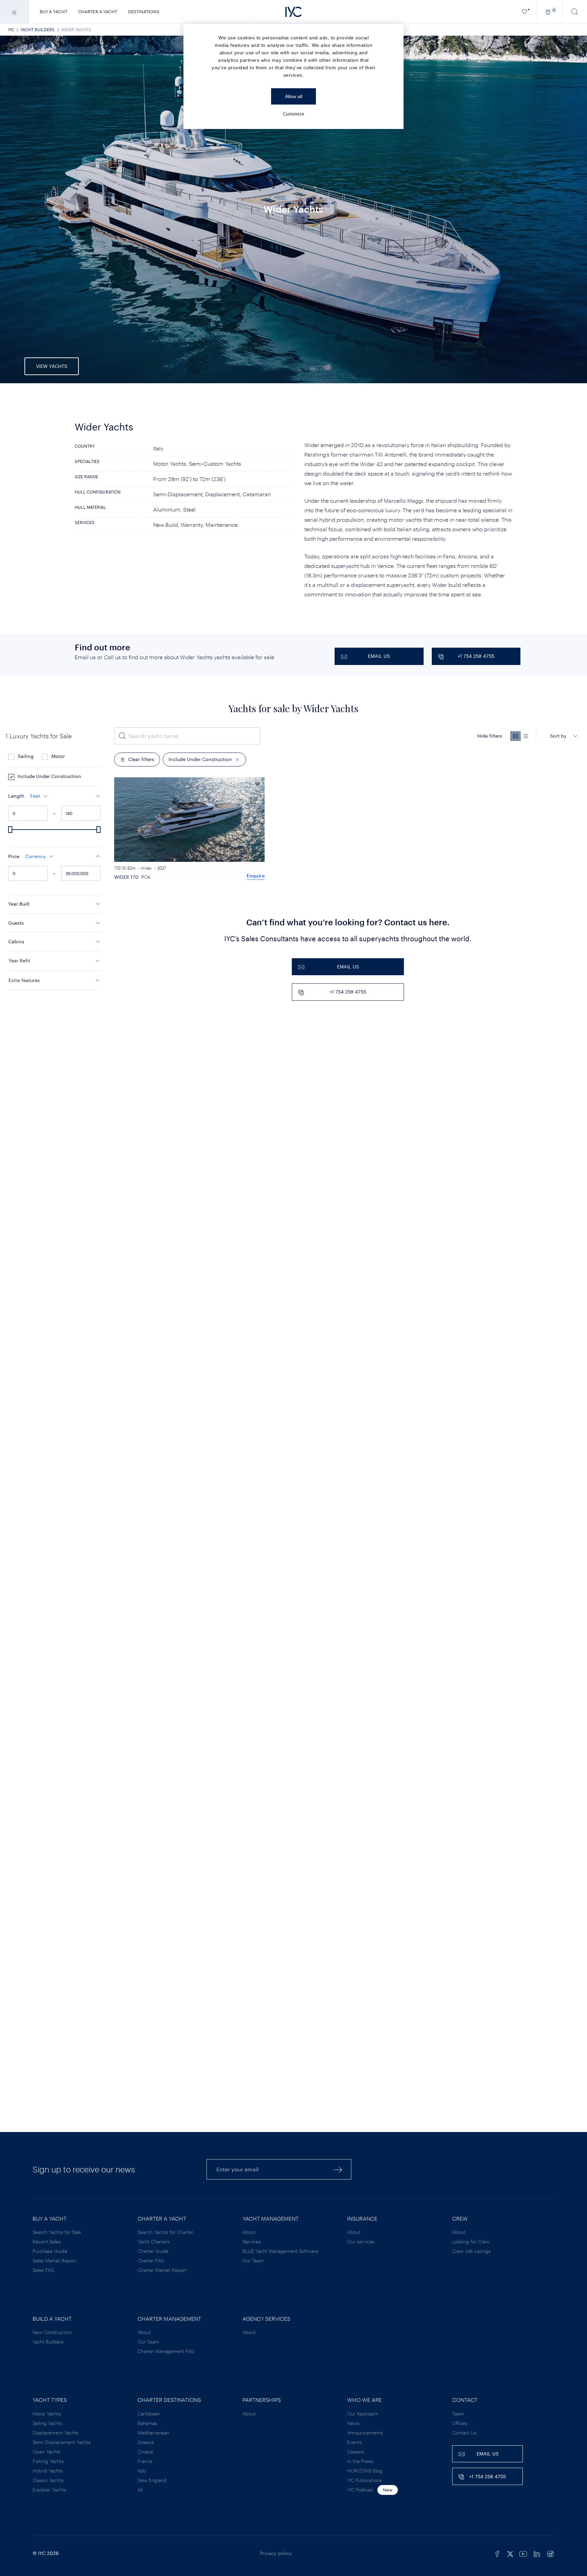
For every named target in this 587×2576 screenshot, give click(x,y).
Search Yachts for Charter (165, 2232)
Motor (58, 756)
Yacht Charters (154, 2241)
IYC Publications (364, 2480)
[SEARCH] (575, 12)
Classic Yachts (48, 2480)
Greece (146, 2442)
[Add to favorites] (257, 784)
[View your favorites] (525, 12)
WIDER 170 (126, 877)
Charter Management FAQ (166, 2351)
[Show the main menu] (14, 12)
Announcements (365, 2433)
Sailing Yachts (47, 2423)
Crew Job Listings (472, 2251)
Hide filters (490, 736)
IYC (11, 30)
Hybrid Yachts (48, 2471)
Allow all (294, 96)
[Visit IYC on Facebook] (497, 2553)
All (140, 2490)
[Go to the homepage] (293, 12)
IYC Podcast (360, 2490)
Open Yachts (47, 2452)
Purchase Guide (50, 2251)
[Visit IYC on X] (510, 2553)
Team (458, 2414)
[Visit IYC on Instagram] (550, 2553)
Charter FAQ (151, 2260)
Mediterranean (153, 2433)
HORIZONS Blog (365, 2471)
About (249, 2232)
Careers (356, 2452)
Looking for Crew (471, 2241)
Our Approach (363, 2414)
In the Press (360, 2461)
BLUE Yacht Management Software (280, 2251)
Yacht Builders (38, 30)
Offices (460, 2423)
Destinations (144, 12)
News (353, 2423)
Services (252, 2241)
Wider (146, 868)
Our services (361, 2241)
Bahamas (147, 2423)
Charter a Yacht (98, 12)
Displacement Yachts (56, 2433)
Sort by (558, 736)
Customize (293, 114)
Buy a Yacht (54, 12)
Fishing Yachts (48, 2461)
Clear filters (141, 759)
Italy (142, 2471)
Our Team (253, 2260)
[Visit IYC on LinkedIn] (537, 2553)
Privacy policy (276, 2553)
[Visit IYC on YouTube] (523, 2553)
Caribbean (149, 2414)
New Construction (52, 2332)
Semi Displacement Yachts (62, 2442)
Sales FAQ (43, 2270)
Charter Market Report (162, 2270)
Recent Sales (47, 2241)
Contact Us (464, 2433)
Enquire (256, 876)
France (145, 2461)
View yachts (52, 366)
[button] (54, 796)
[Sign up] (338, 2170)
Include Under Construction (49, 776)
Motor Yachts (47, 2414)
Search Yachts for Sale (57, 2232)
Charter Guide (153, 2251)
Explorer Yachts (49, 2490)
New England (152, 2480)
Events (354, 2442)
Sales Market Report (55, 2260)
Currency (35, 856)
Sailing (26, 756)
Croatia (145, 2452)
